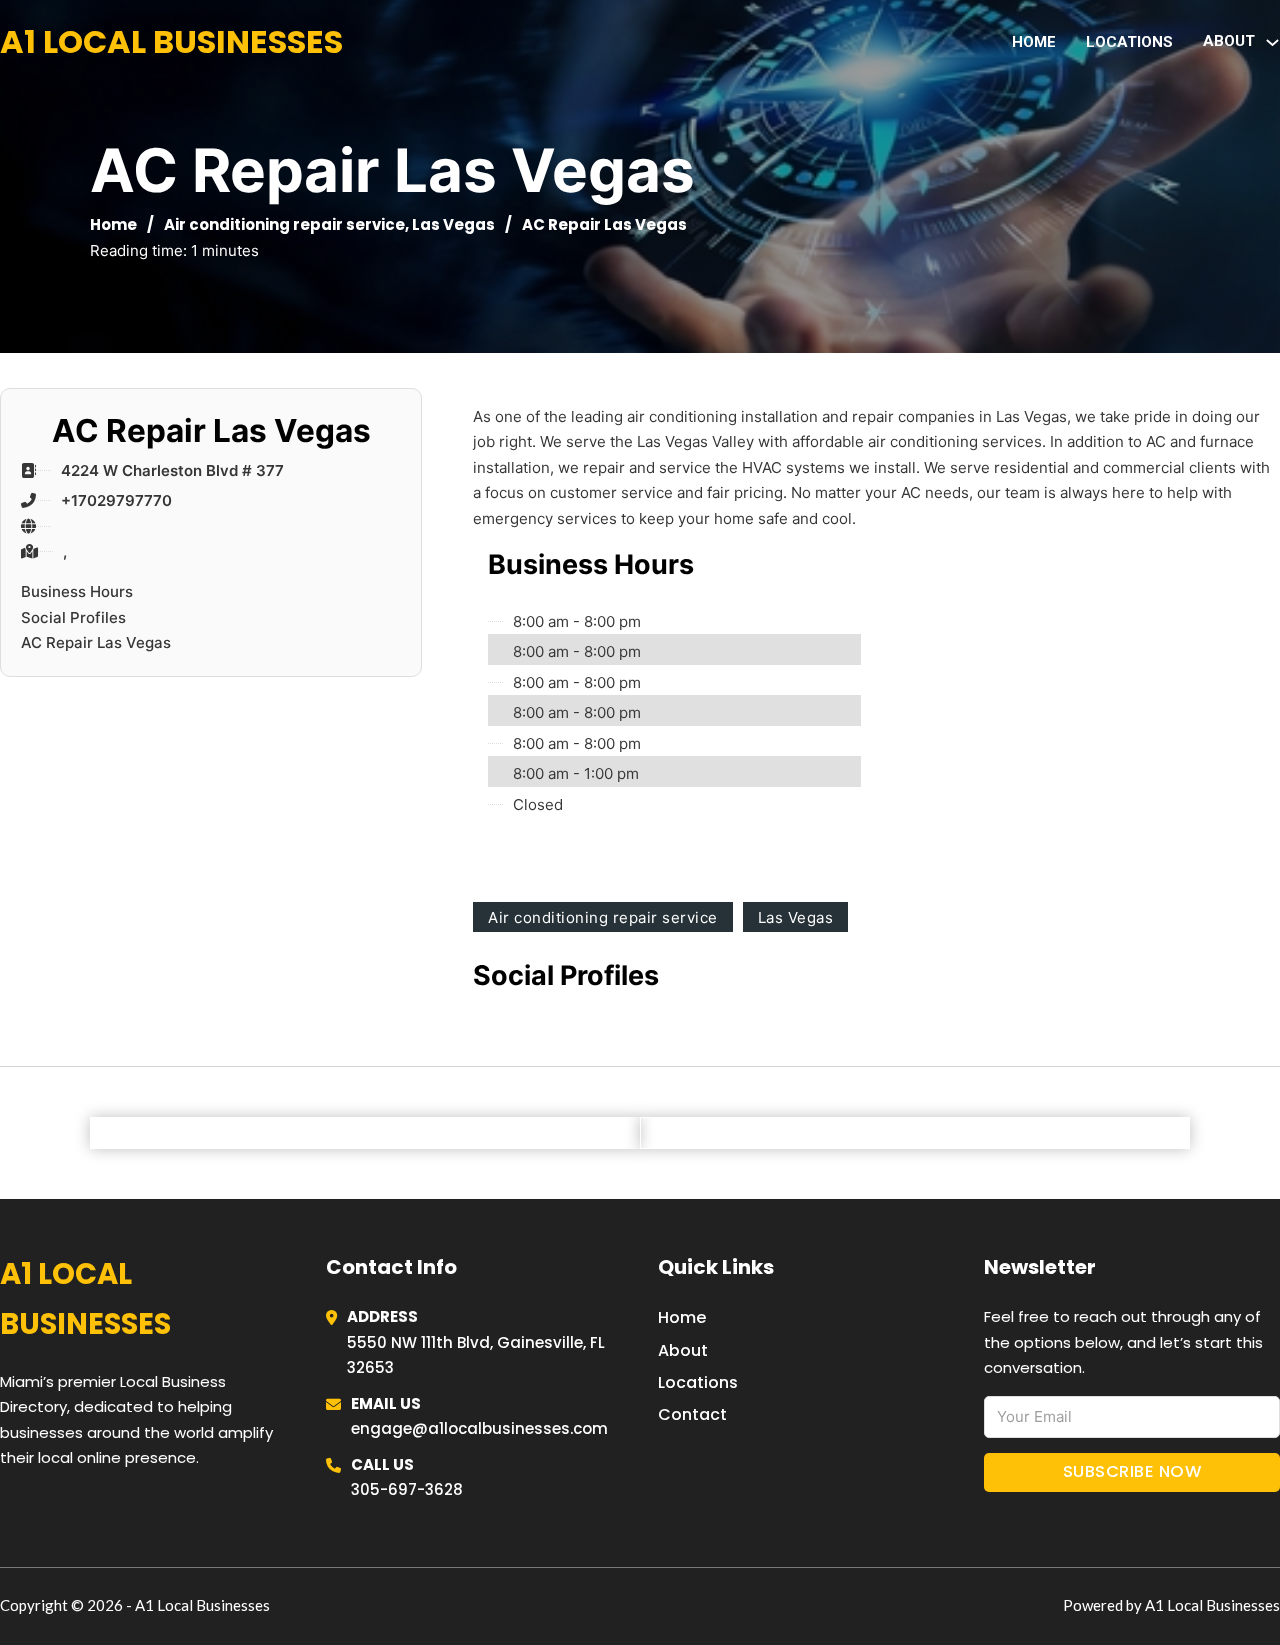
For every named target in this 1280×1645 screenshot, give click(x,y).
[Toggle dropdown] (1272, 42)
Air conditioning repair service (284, 224)
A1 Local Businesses (171, 41)
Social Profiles (73, 617)
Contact (692, 1414)
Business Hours (77, 591)
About (683, 1350)
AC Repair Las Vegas (96, 642)
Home (1034, 42)
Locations (1129, 42)
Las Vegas (453, 224)
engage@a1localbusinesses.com (479, 1428)
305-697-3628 (407, 1489)
